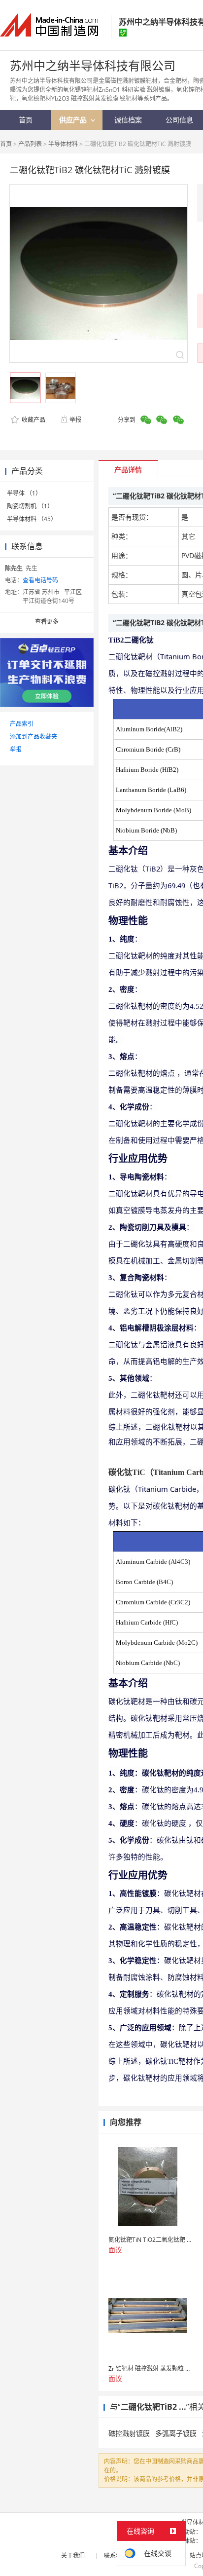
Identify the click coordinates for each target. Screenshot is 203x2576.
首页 (6, 144)
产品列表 (30, 144)
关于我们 (73, 2556)
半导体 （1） (24, 493)
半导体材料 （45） (32, 519)
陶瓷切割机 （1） (30, 506)
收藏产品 (33, 420)
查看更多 (47, 622)
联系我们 (116, 2556)
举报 (75, 420)
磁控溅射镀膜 (129, 2433)
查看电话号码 (40, 580)
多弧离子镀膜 (176, 2433)
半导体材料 (63, 144)
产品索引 (22, 724)
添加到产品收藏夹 (34, 737)
